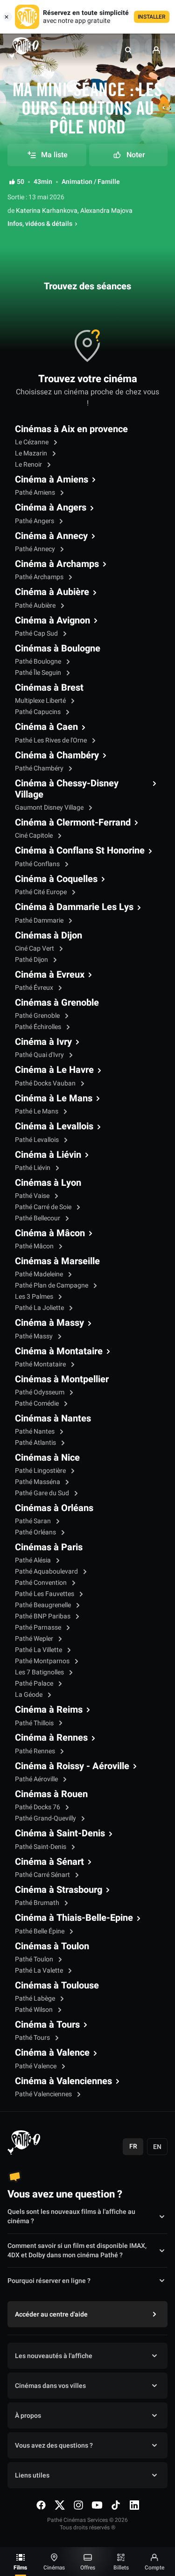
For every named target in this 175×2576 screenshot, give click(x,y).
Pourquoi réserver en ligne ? (49, 2281)
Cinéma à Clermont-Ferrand (73, 823)
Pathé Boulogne (39, 661)
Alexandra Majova (106, 211)
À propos (28, 2416)
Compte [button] (154, 2568)
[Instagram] (78, 2505)
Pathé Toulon (35, 1959)
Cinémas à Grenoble (57, 1003)
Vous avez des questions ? (54, 2446)
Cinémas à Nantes (53, 1419)
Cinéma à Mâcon (50, 1233)
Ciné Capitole (35, 836)
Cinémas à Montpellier (62, 1379)
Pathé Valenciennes (44, 2094)
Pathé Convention (42, 1583)
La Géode (29, 1695)
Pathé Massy (35, 1336)
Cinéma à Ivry (43, 1042)
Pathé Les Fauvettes (45, 1594)
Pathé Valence (36, 2066)
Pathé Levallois (38, 1140)
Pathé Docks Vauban (46, 1083)
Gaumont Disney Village (50, 808)
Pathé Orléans (36, 1532)
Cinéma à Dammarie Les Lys (74, 907)
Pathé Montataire (41, 1364)
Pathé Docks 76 (38, 1807)
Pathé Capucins (38, 712)
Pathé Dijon (32, 960)
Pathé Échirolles (39, 1027)
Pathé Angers (35, 521)
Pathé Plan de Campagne (52, 1285)
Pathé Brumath (38, 1903)
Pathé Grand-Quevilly (46, 1818)
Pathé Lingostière (41, 1471)
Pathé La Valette (40, 1970)
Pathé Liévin (33, 1168)
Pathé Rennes (36, 1751)
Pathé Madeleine (40, 1274)
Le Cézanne (32, 442)
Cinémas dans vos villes (50, 2386)
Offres (88, 2568)
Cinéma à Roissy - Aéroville (72, 1766)
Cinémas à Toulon (52, 1946)
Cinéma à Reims (49, 1710)
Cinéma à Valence (52, 2053)
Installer (152, 17)
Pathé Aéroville (37, 1779)
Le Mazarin (32, 453)
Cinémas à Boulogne (58, 649)
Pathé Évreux (35, 988)
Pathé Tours (33, 2038)
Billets (121, 2568)
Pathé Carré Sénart (43, 1875)
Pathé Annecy (36, 549)
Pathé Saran (34, 1521)
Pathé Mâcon (35, 1246)
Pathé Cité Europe (42, 892)
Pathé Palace (35, 1683)
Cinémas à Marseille (57, 1261)
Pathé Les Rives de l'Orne (52, 740)
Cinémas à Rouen (51, 1794)
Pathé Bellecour (38, 1218)
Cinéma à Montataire (59, 1351)
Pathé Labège (36, 1998)
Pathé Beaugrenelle (44, 1605)
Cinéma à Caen (46, 727)
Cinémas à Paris (49, 1547)
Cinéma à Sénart (49, 1862)
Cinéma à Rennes (51, 1738)
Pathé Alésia (34, 1560)
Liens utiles (32, 2475)
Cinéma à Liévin (48, 1155)
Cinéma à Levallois (54, 1127)
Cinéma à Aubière (52, 592)
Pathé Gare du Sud (43, 1493)
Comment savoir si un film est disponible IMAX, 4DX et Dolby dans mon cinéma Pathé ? (77, 2251)
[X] (60, 2505)
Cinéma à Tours (47, 2025)
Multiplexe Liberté (41, 701)
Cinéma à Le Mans (54, 1099)
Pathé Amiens (36, 493)
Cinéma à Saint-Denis (60, 1834)
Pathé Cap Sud (37, 633)
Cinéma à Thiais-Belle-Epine (74, 1918)
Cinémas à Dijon (49, 936)
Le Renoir (29, 465)
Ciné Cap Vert (35, 948)
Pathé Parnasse (39, 1627)
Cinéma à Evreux (50, 975)
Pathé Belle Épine (40, 1931)
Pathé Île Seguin (39, 673)
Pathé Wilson (35, 2010)
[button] (128, 50)
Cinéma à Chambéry (57, 756)
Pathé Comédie (38, 1403)
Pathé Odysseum (40, 1392)
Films (20, 2568)
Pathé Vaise (33, 1196)
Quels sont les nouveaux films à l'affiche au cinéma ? (71, 2217)
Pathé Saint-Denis (41, 1847)
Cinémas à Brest (49, 688)
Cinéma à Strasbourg (59, 1890)
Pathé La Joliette (40, 1308)
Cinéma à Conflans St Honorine (80, 851)
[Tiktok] (116, 2505)
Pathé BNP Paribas (43, 1616)
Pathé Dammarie (40, 920)
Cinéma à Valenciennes (63, 2081)
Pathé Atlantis (36, 1443)
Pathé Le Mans (37, 1111)
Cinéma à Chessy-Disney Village (67, 789)
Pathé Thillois (35, 1723)
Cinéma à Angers (51, 508)
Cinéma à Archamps (57, 564)
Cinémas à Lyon (48, 1183)
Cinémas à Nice (47, 1458)
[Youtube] (97, 2505)
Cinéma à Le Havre (54, 1070)
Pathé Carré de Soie (44, 1207)
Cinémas (54, 2568)
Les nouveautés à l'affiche (54, 2356)
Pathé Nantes (35, 1431)
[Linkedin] (134, 2505)
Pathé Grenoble (38, 1016)
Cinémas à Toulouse (57, 1986)
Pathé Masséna (38, 1482)
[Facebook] (41, 2505)
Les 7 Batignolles (40, 1672)
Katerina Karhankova (46, 211)
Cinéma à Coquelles (56, 879)
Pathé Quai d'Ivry (40, 1055)
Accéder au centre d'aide (51, 2314)
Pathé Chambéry (40, 768)
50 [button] (21, 182)
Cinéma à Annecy (51, 536)
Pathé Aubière (36, 605)
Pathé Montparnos (43, 1661)
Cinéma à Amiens (52, 480)
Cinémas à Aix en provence (71, 429)
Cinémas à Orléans (54, 1508)
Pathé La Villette (39, 1650)
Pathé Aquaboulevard (47, 1571)
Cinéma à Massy (49, 1323)
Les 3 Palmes (35, 1297)
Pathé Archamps (40, 577)
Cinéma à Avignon (52, 621)
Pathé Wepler (35, 1639)
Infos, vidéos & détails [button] (40, 224)
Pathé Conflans (38, 864)
